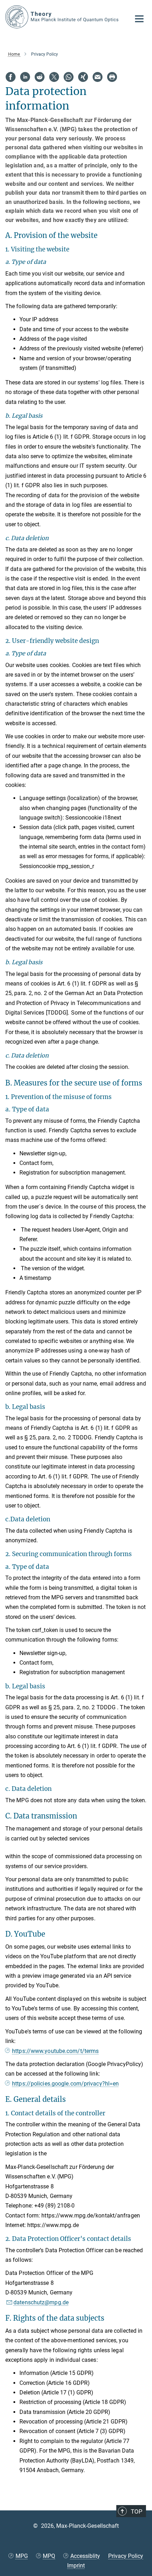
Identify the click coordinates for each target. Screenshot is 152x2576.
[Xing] (83, 77)
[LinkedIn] (25, 77)
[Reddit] (40, 77)
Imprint (76, 2566)
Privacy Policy (126, 2556)
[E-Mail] (98, 77)
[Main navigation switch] (139, 19)
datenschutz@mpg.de (41, 2302)
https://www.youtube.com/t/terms (55, 2051)
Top (137, 2511)
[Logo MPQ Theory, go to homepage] (63, 17)
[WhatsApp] (69, 77)
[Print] (112, 77)
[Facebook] (11, 77)
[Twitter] (54, 77)
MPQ (49, 2556)
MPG (22, 2556)
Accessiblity (85, 2556)
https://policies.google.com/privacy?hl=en (65, 2084)
